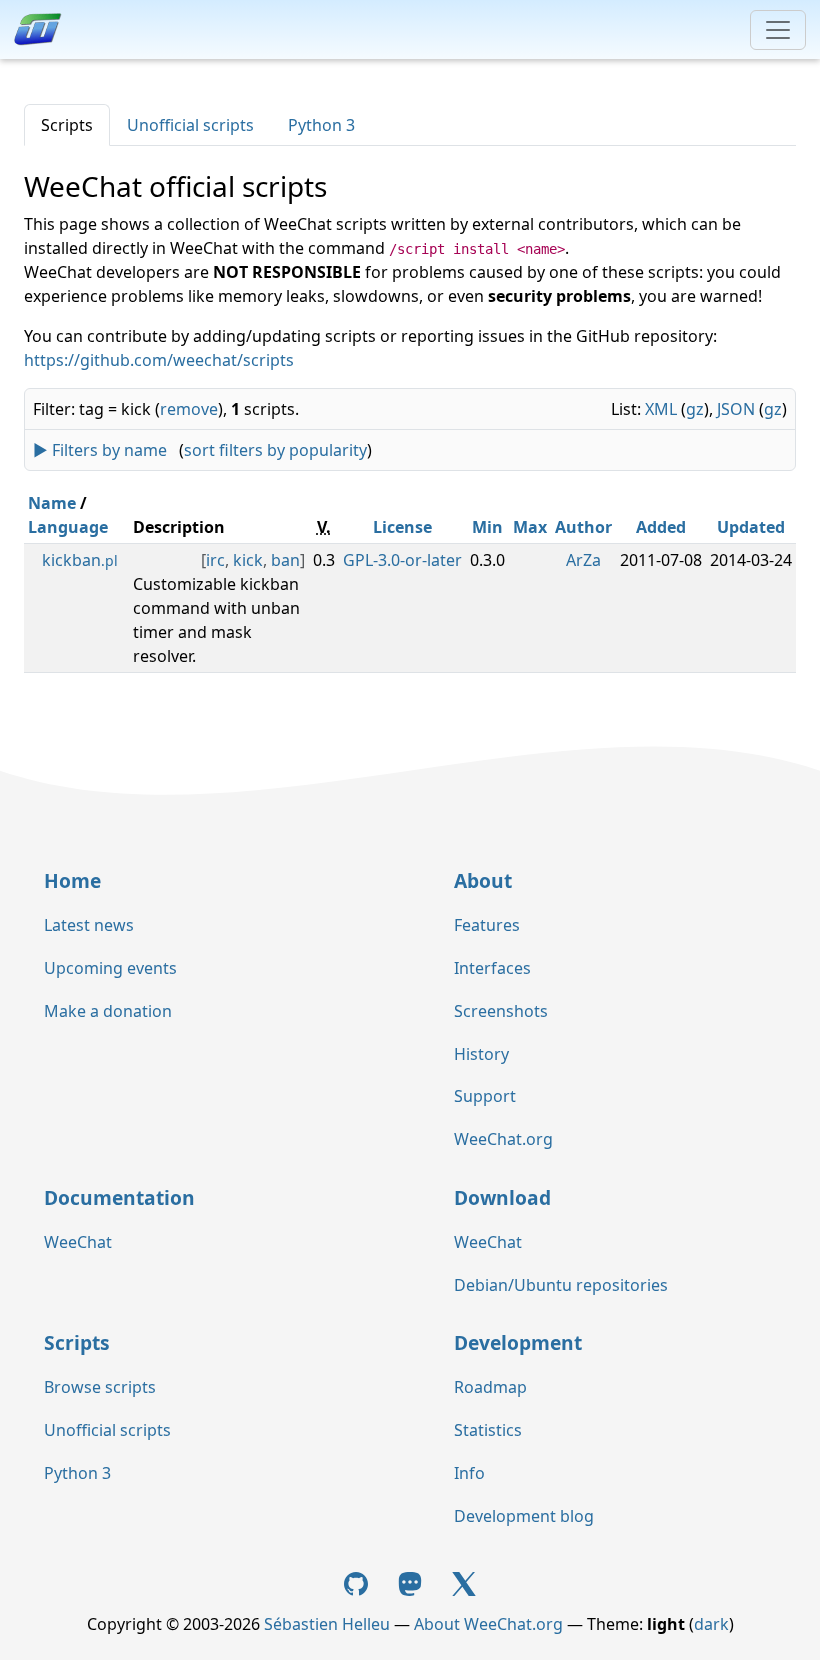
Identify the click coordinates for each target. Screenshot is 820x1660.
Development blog (524, 1516)
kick (248, 560)
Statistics (488, 1430)
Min (487, 527)
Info (469, 1473)
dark (711, 1624)
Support (485, 1096)
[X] (464, 1583)
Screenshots (501, 1011)
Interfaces (492, 968)
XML (661, 409)
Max (530, 527)
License (402, 527)
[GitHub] (359, 1583)
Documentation (119, 1197)
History (481, 1054)
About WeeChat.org (488, 1624)
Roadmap (490, 1387)
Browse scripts (100, 1387)
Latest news (89, 925)
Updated (751, 527)
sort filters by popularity (275, 450)
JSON (736, 409)
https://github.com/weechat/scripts (159, 360)
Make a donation (108, 1011)
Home (72, 880)
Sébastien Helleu (327, 1624)
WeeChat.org (503, 1139)
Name (52, 503)
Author (583, 527)
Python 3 (321, 125)
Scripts (67, 125)
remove (189, 409)
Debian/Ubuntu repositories (561, 1285)
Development (518, 1342)
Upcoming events (110, 968)
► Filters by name (100, 450)
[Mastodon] (412, 1583)
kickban (80, 560)
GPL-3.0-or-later (402, 560)
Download (502, 1197)
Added (661, 527)
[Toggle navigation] (778, 30)
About (483, 880)
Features (487, 925)
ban (285, 560)
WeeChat (78, 1242)
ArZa (583, 560)
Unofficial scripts (190, 125)
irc (215, 560)
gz (695, 409)
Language (68, 527)
